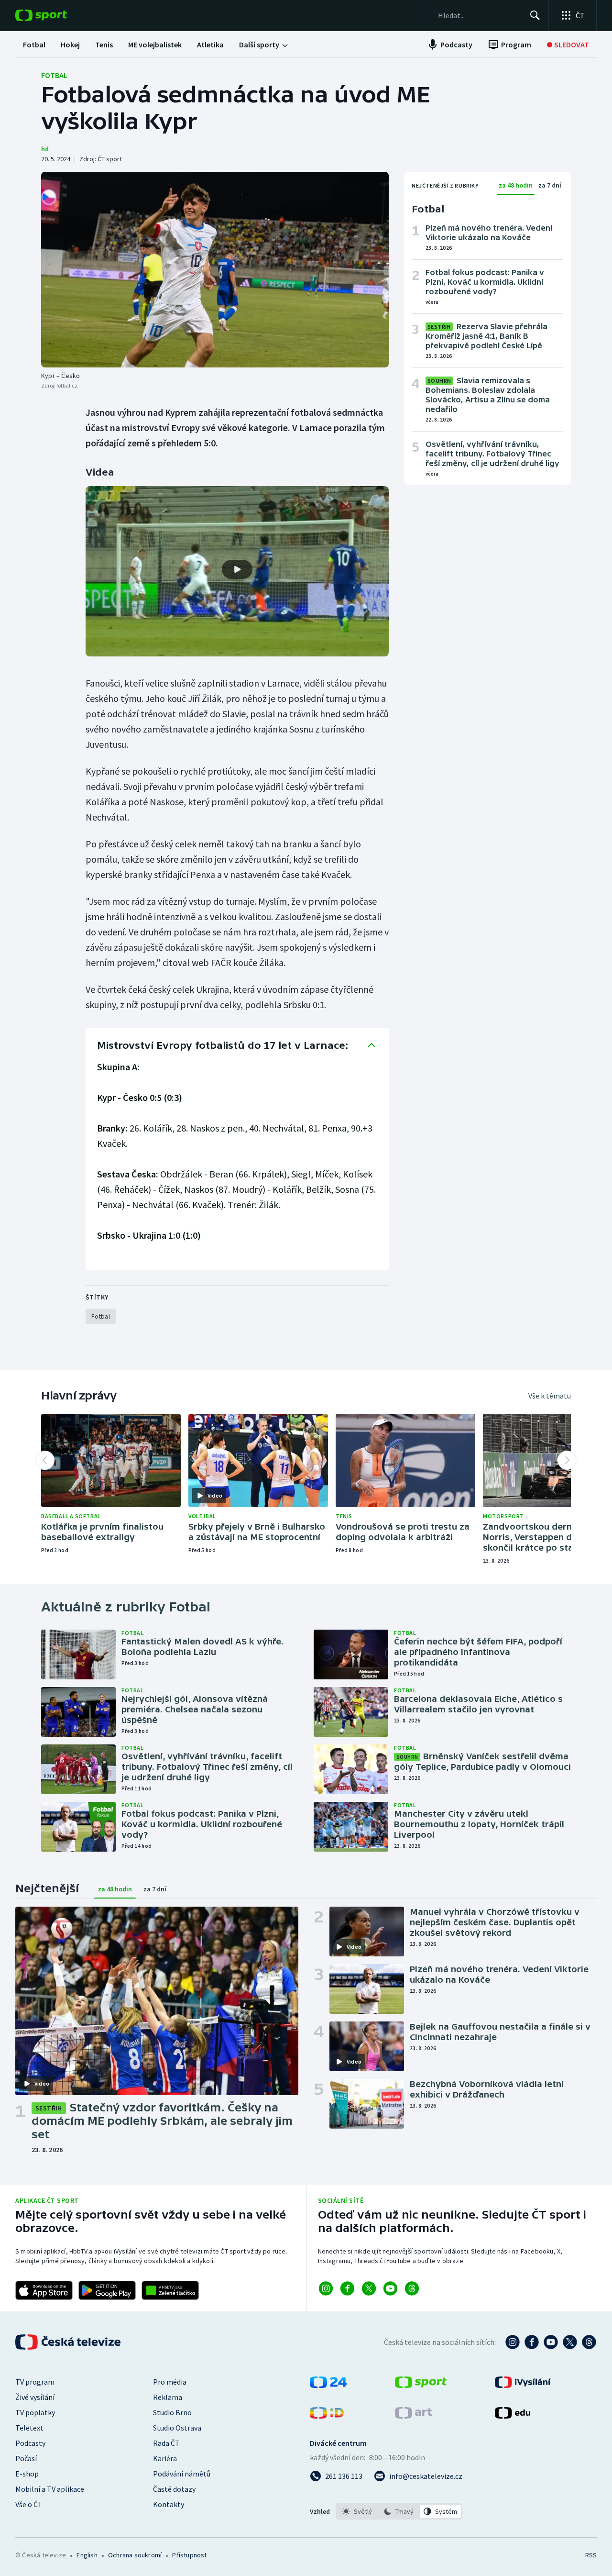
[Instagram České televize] (513, 2342)
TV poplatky (35, 2412)
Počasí (26, 2458)
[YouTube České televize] (551, 2342)
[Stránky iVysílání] (523, 2385)
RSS (591, 2555)
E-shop (27, 2474)
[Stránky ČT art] (413, 2416)
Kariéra (165, 2458)
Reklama (168, 2397)
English (87, 2555)
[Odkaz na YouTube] (390, 2288)
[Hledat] (535, 15)
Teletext (29, 2428)
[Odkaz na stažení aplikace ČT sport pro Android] (107, 2290)
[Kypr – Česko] (215, 270)
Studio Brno (172, 2412)
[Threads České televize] (589, 2342)
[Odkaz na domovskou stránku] (55, 15)
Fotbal (54, 75)
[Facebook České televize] (532, 2342)
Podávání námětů (182, 2474)
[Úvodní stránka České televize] (69, 2342)
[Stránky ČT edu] (513, 2416)
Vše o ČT (29, 2504)
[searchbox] (480, 15)
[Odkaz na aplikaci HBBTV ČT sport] (170, 2290)
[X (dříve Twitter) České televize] (570, 2342)
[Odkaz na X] (369, 2288)
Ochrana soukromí (135, 2555)
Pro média (170, 2382)
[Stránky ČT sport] (421, 2385)
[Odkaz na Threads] (412, 2288)
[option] (357, 2511)
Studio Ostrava (177, 2428)
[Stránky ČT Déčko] (327, 2416)
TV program (35, 2382)
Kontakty (169, 2504)
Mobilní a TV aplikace (50, 2489)
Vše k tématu (550, 1396)
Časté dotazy (174, 2489)
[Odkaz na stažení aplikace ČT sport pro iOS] (44, 2290)
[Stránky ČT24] (328, 2385)
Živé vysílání (35, 2397)
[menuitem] (34, 44)
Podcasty (30, 2443)
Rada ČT (166, 2443)
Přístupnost (189, 2555)
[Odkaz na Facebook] (347, 2288)
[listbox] (399, 2511)
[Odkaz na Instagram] (326, 2288)
